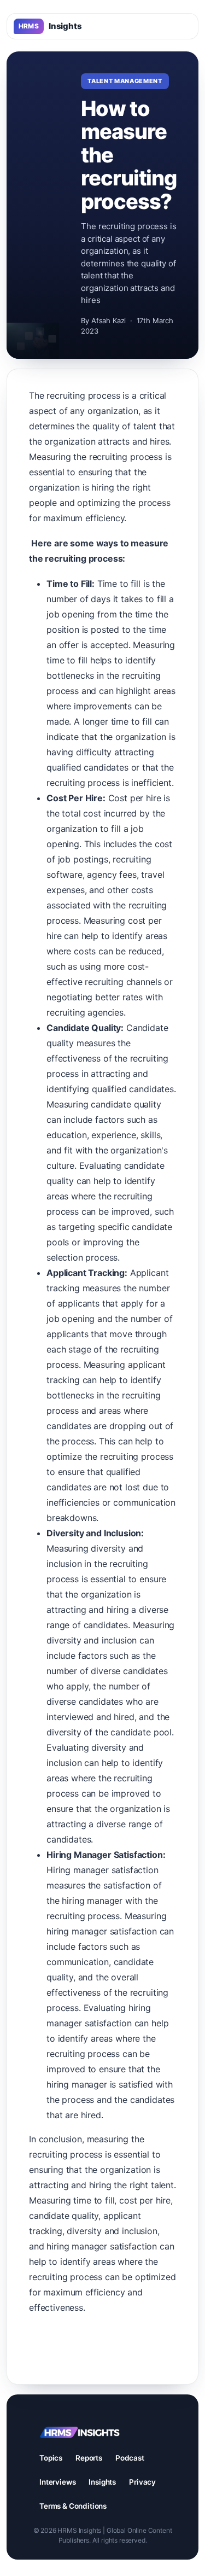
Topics (51, 2458)
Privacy (142, 2482)
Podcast (130, 2458)
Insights (50, 26)
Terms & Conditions (73, 2506)
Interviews (57, 2482)
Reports (89, 2458)
